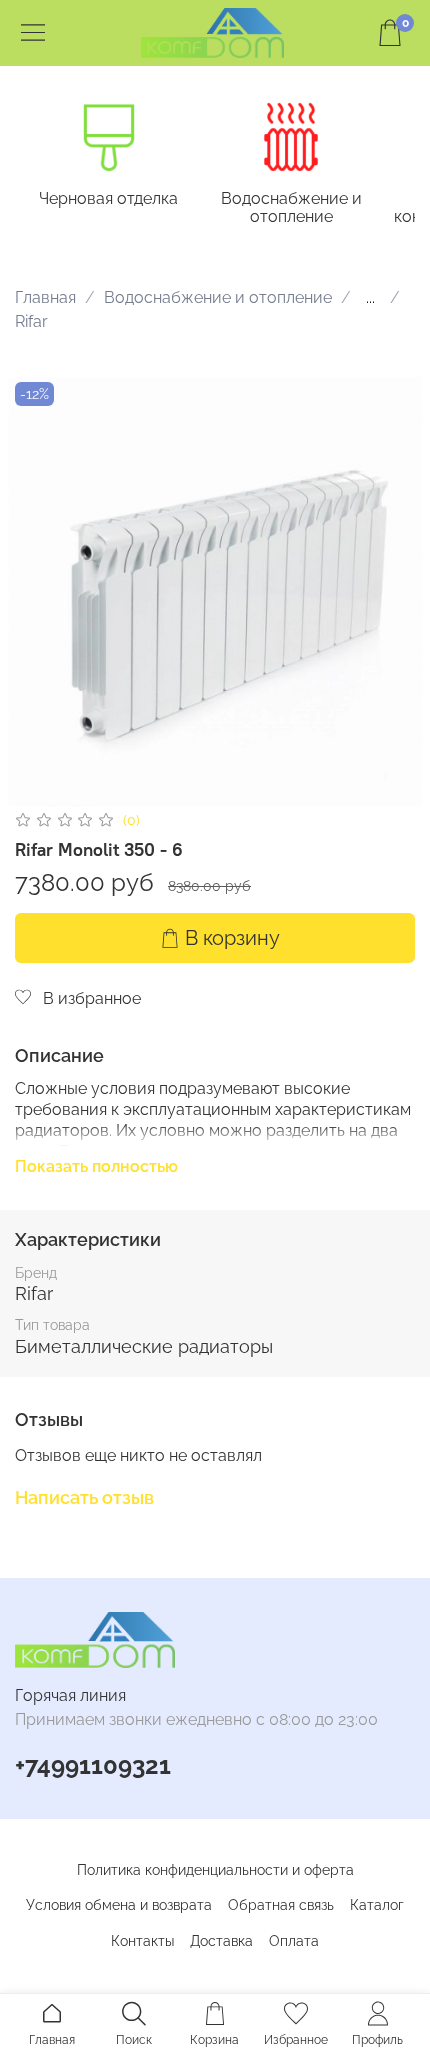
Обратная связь (281, 1905)
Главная (45, 297)
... (370, 298)
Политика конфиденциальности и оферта (215, 1870)
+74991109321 (93, 1765)
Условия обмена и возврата (119, 1905)
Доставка (221, 1941)
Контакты (142, 1941)
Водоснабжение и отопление (291, 207)
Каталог (377, 1905)
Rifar (31, 321)
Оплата (294, 1941)
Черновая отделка (108, 198)
